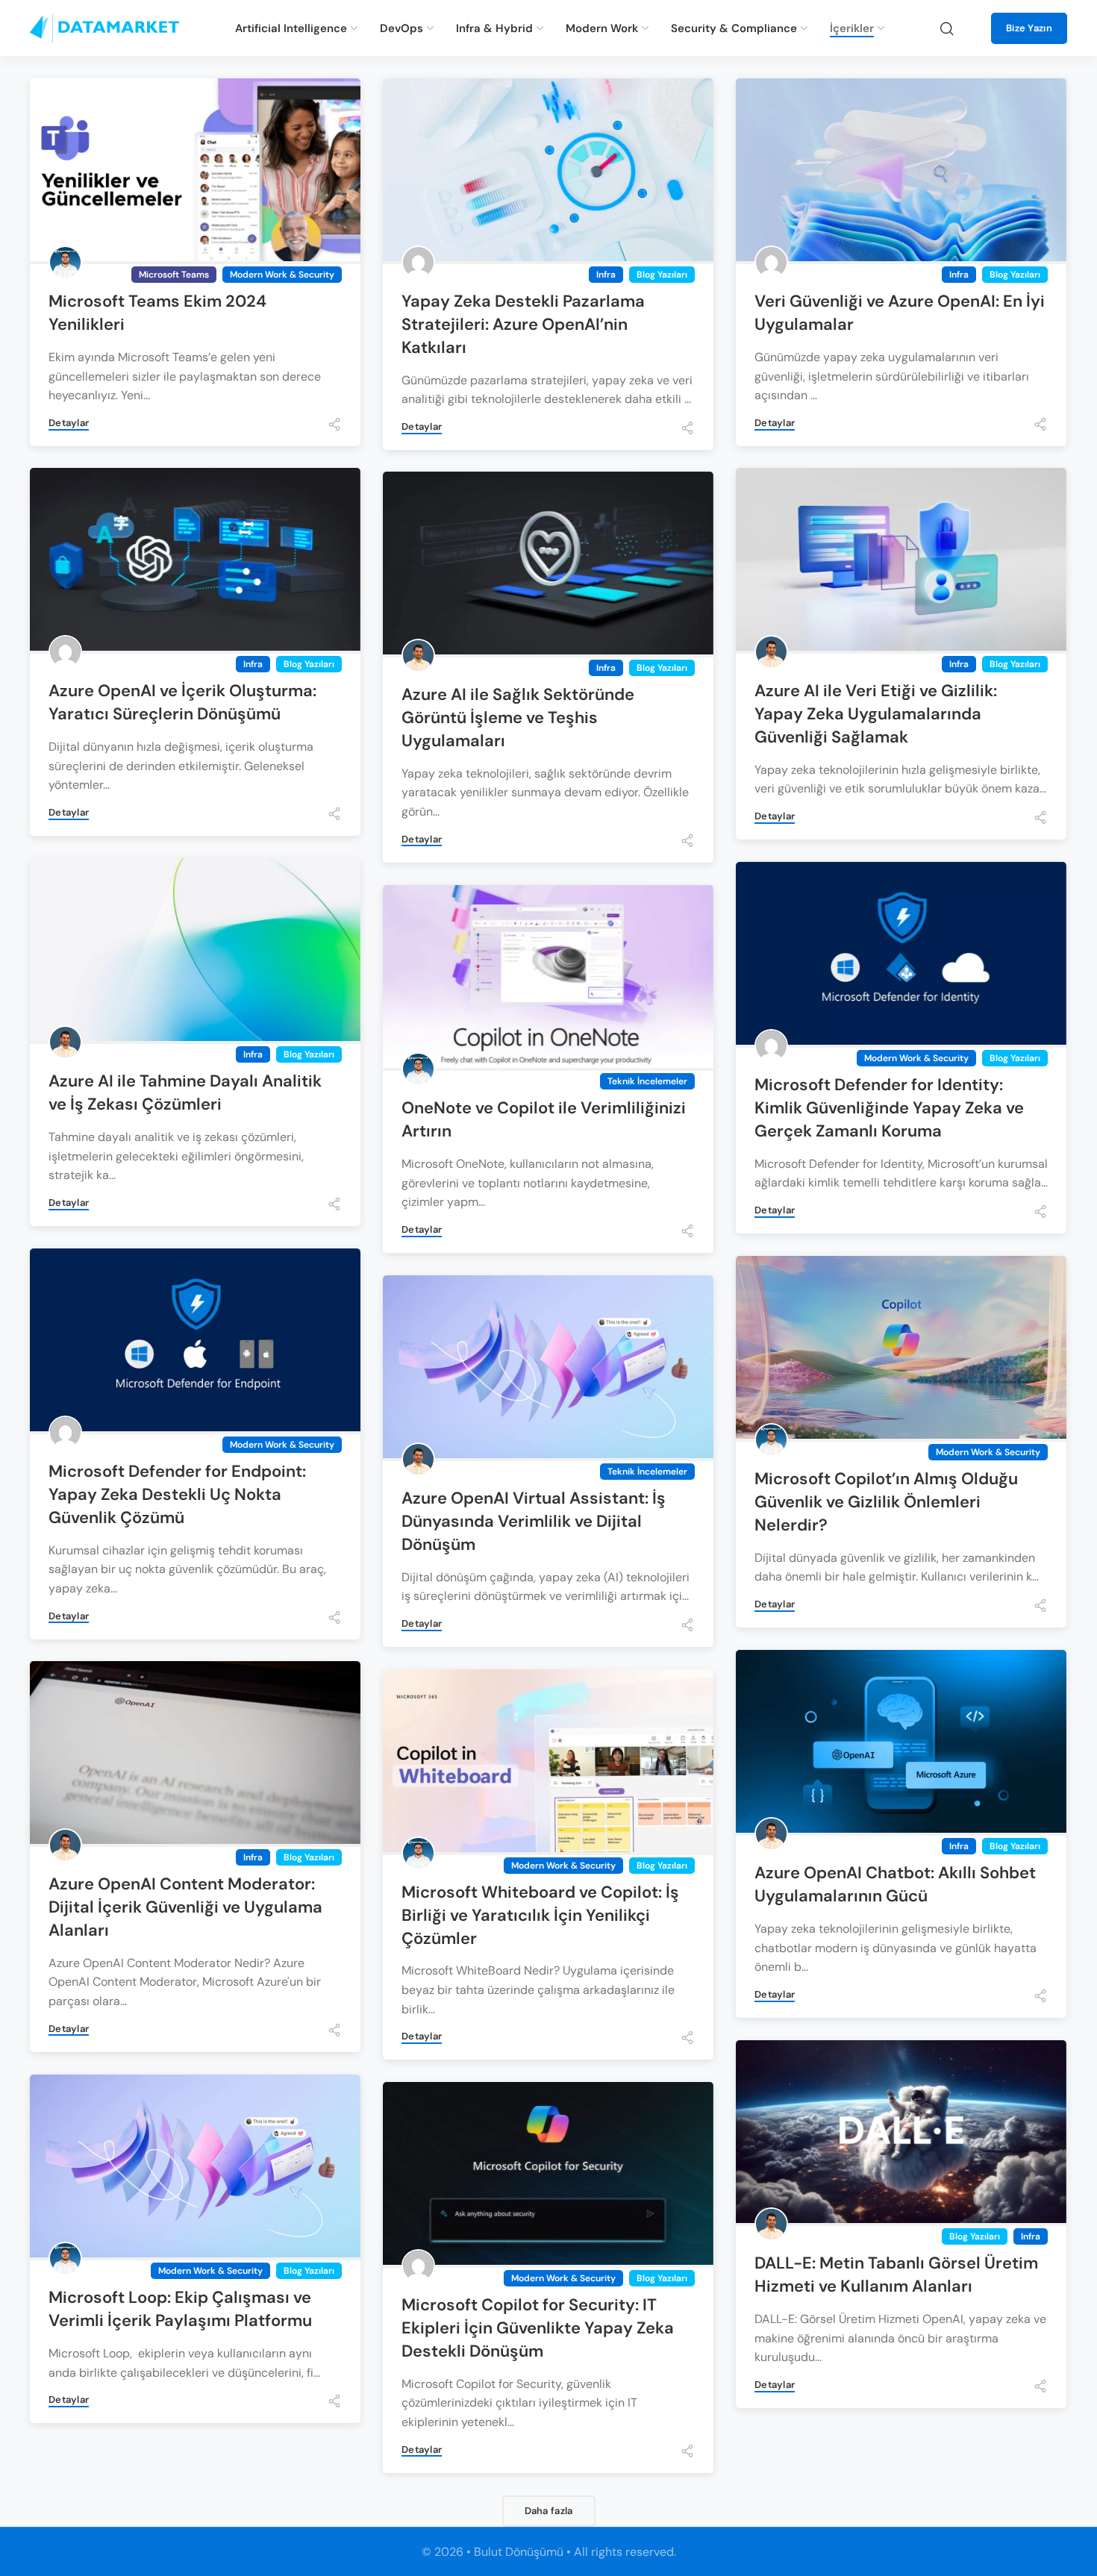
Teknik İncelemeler (647, 1081)
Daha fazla (549, 2511)
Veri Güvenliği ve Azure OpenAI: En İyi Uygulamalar (900, 313)
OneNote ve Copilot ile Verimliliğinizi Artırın (544, 1119)
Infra (606, 275)
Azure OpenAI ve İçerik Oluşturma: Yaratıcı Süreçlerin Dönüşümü (182, 702)
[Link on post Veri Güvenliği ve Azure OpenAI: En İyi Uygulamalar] (901, 171)
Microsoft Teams (174, 275)
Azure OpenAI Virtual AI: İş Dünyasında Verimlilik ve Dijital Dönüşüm (534, 1521)
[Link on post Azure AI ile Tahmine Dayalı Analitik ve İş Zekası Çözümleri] (195, 951)
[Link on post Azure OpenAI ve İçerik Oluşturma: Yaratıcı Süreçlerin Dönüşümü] (195, 561)
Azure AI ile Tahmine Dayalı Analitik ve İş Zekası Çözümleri (185, 1092)
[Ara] (947, 28)
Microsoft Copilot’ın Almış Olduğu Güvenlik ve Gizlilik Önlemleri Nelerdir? (886, 1502)
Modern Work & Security (282, 275)
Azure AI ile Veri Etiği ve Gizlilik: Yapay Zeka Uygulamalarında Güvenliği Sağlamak (876, 714)
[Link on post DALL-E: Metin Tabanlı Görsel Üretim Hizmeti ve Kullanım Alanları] (901, 2133)
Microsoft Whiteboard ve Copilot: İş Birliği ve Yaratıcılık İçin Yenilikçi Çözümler (540, 1915)
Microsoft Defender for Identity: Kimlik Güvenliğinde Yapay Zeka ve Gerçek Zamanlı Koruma (889, 1108)
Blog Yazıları (662, 275)
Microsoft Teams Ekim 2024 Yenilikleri (157, 313)
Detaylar (69, 423)
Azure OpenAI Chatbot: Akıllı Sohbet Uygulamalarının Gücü (895, 1884)
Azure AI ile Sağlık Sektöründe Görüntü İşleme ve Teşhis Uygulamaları (518, 718)
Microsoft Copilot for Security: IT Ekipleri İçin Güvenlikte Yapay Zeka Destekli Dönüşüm (538, 2328)
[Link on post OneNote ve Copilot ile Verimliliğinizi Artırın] (548, 978)
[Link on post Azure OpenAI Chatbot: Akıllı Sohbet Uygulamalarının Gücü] (901, 1743)
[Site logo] (104, 28)
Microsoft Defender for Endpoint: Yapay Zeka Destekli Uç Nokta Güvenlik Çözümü (177, 1494)
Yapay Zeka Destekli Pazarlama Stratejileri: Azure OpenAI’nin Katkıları (523, 324)
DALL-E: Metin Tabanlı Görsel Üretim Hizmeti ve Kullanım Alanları (896, 2275)
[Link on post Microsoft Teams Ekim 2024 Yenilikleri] (195, 171)
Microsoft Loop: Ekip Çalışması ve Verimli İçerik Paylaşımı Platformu (180, 2309)
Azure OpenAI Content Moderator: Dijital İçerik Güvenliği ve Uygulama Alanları (185, 1907)
